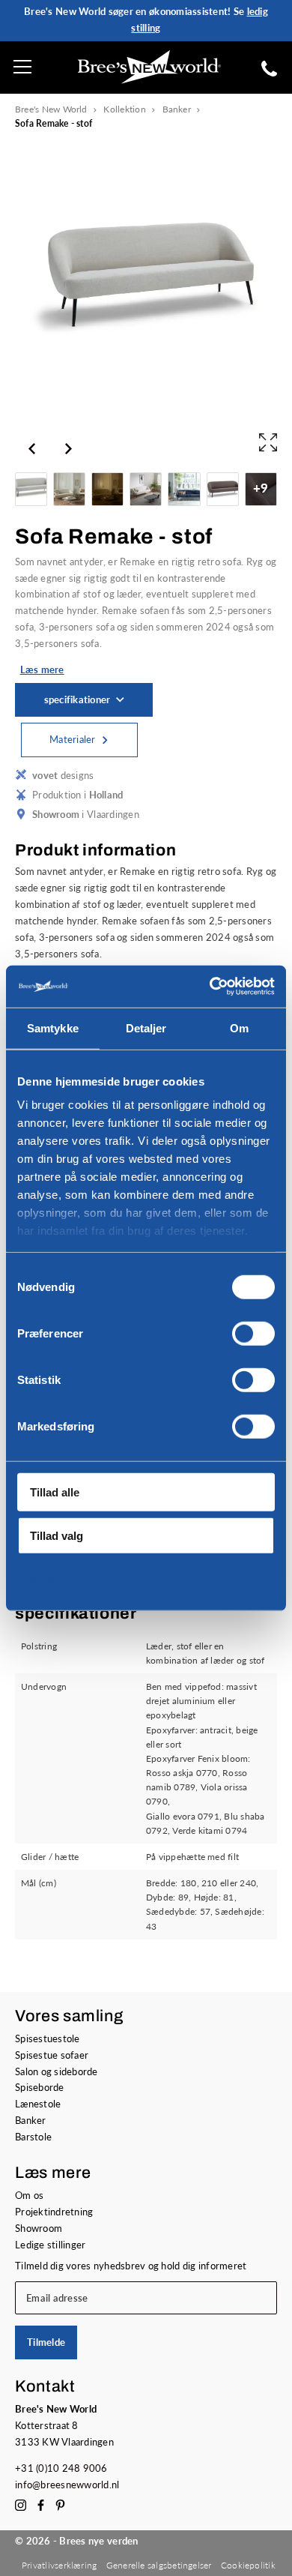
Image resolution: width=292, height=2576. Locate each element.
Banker (177, 109)
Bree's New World (51, 109)
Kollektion (124, 109)
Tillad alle (55, 1492)
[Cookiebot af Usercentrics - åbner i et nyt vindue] (210, 987)
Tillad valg (57, 1536)
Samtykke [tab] (53, 1027)
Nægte (47, 1579)
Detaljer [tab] (146, 1027)
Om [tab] (239, 1027)
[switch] (253, 1333)
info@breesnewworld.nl (67, 2485)
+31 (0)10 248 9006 (61, 2468)
